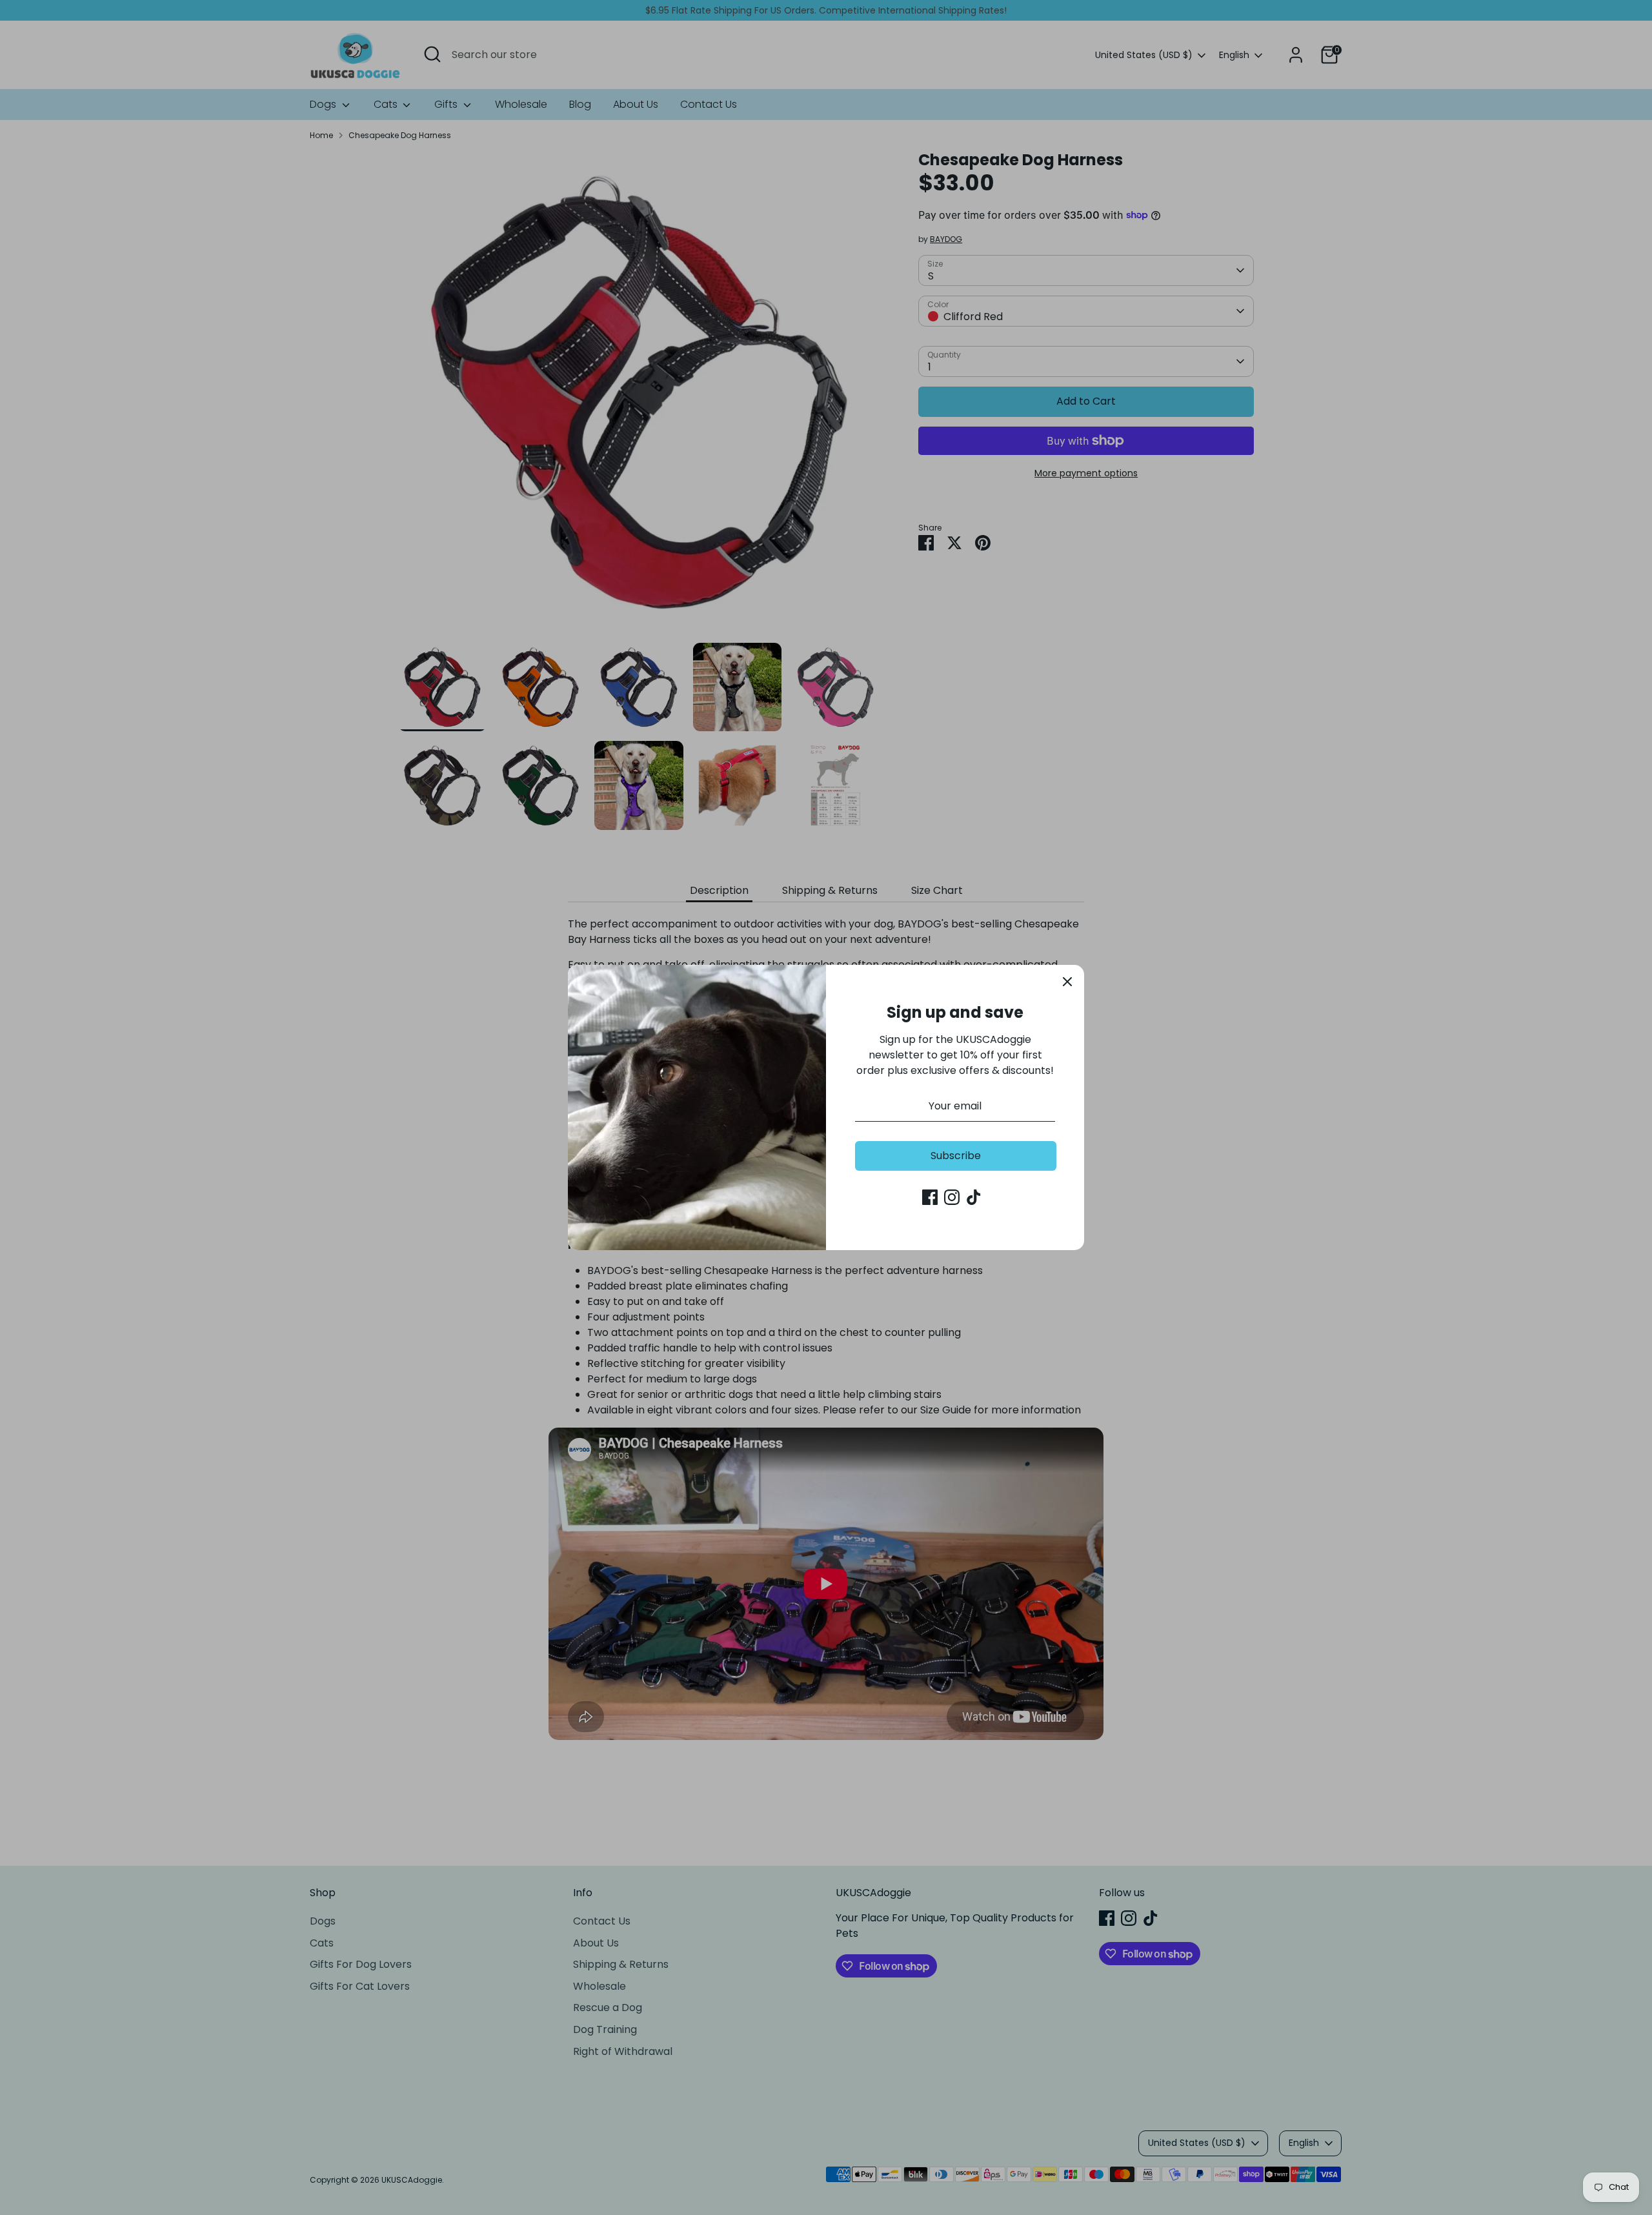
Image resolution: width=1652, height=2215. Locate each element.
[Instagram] (952, 1197)
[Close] (1067, 982)
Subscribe (956, 1156)
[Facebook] (930, 1197)
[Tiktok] (974, 1197)
